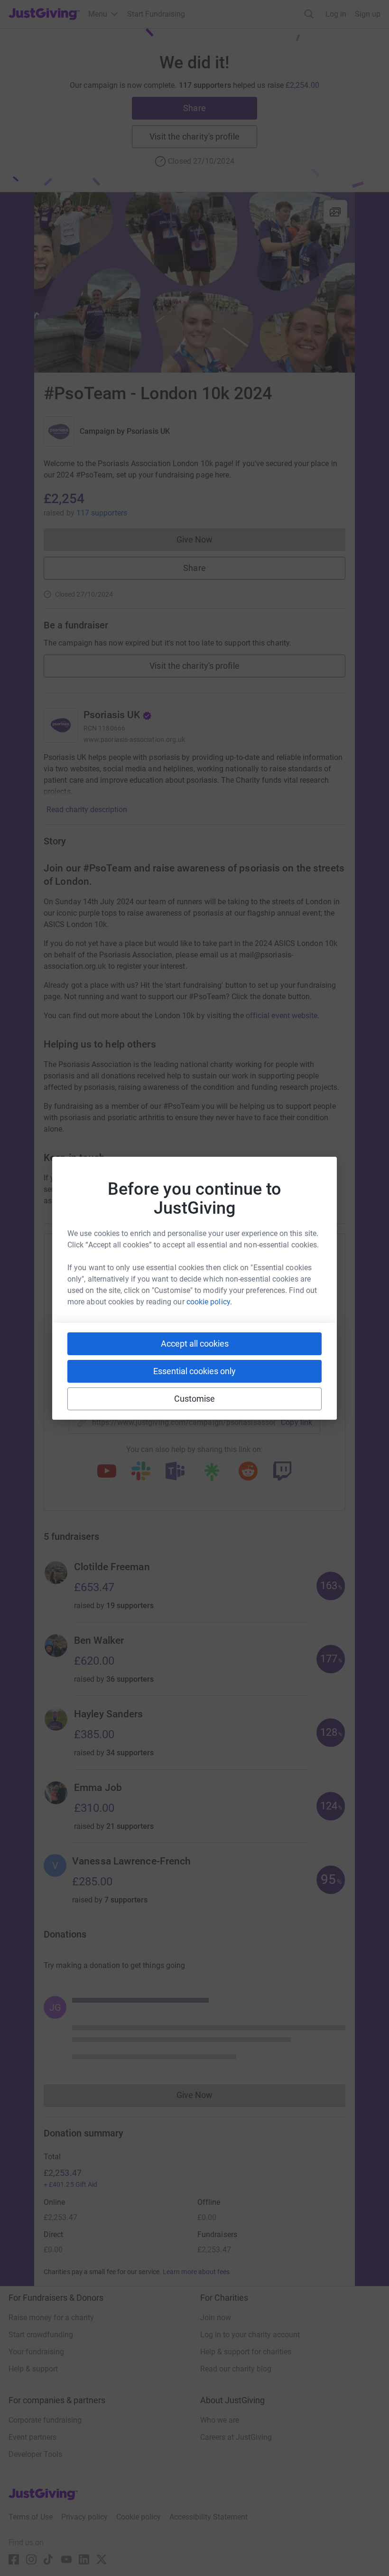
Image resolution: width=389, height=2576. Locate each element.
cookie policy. (209, 1302)
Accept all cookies (195, 1344)
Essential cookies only (194, 1371)
